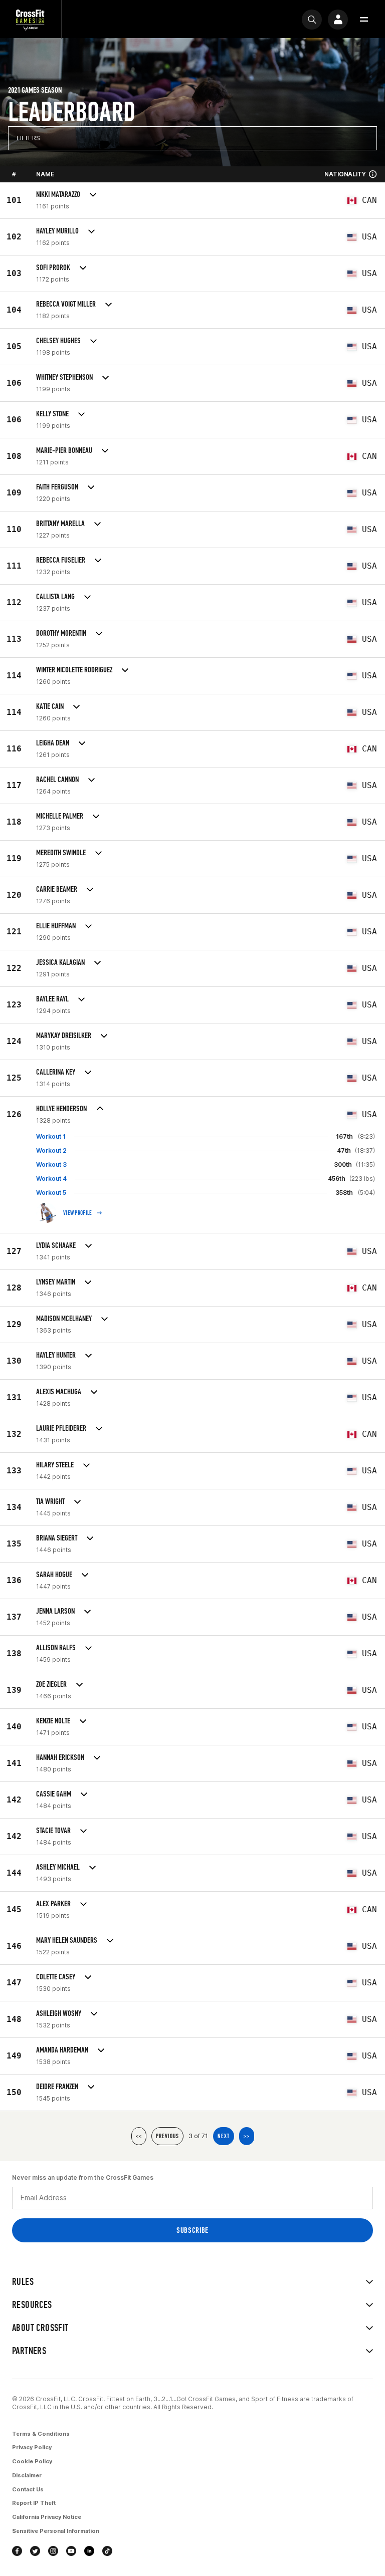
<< (139, 2136)
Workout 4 (51, 1179)
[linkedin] (89, 2551)
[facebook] (17, 2551)
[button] (364, 20)
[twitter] (35, 2551)
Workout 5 (51, 1193)
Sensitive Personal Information (56, 2531)
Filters (28, 138)
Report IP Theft (34, 2503)
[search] (312, 20)
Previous (167, 2136)
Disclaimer (27, 2475)
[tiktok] (107, 2551)
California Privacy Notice (47, 2517)
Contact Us (28, 2489)
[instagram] (53, 2551)
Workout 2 (51, 1150)
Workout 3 (51, 1165)
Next (224, 2136)
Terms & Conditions (41, 2434)
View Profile (78, 1213)
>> (247, 2136)
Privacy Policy (32, 2447)
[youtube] (71, 2551)
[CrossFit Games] (31, 19)
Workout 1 (51, 1136)
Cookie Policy (32, 2461)
